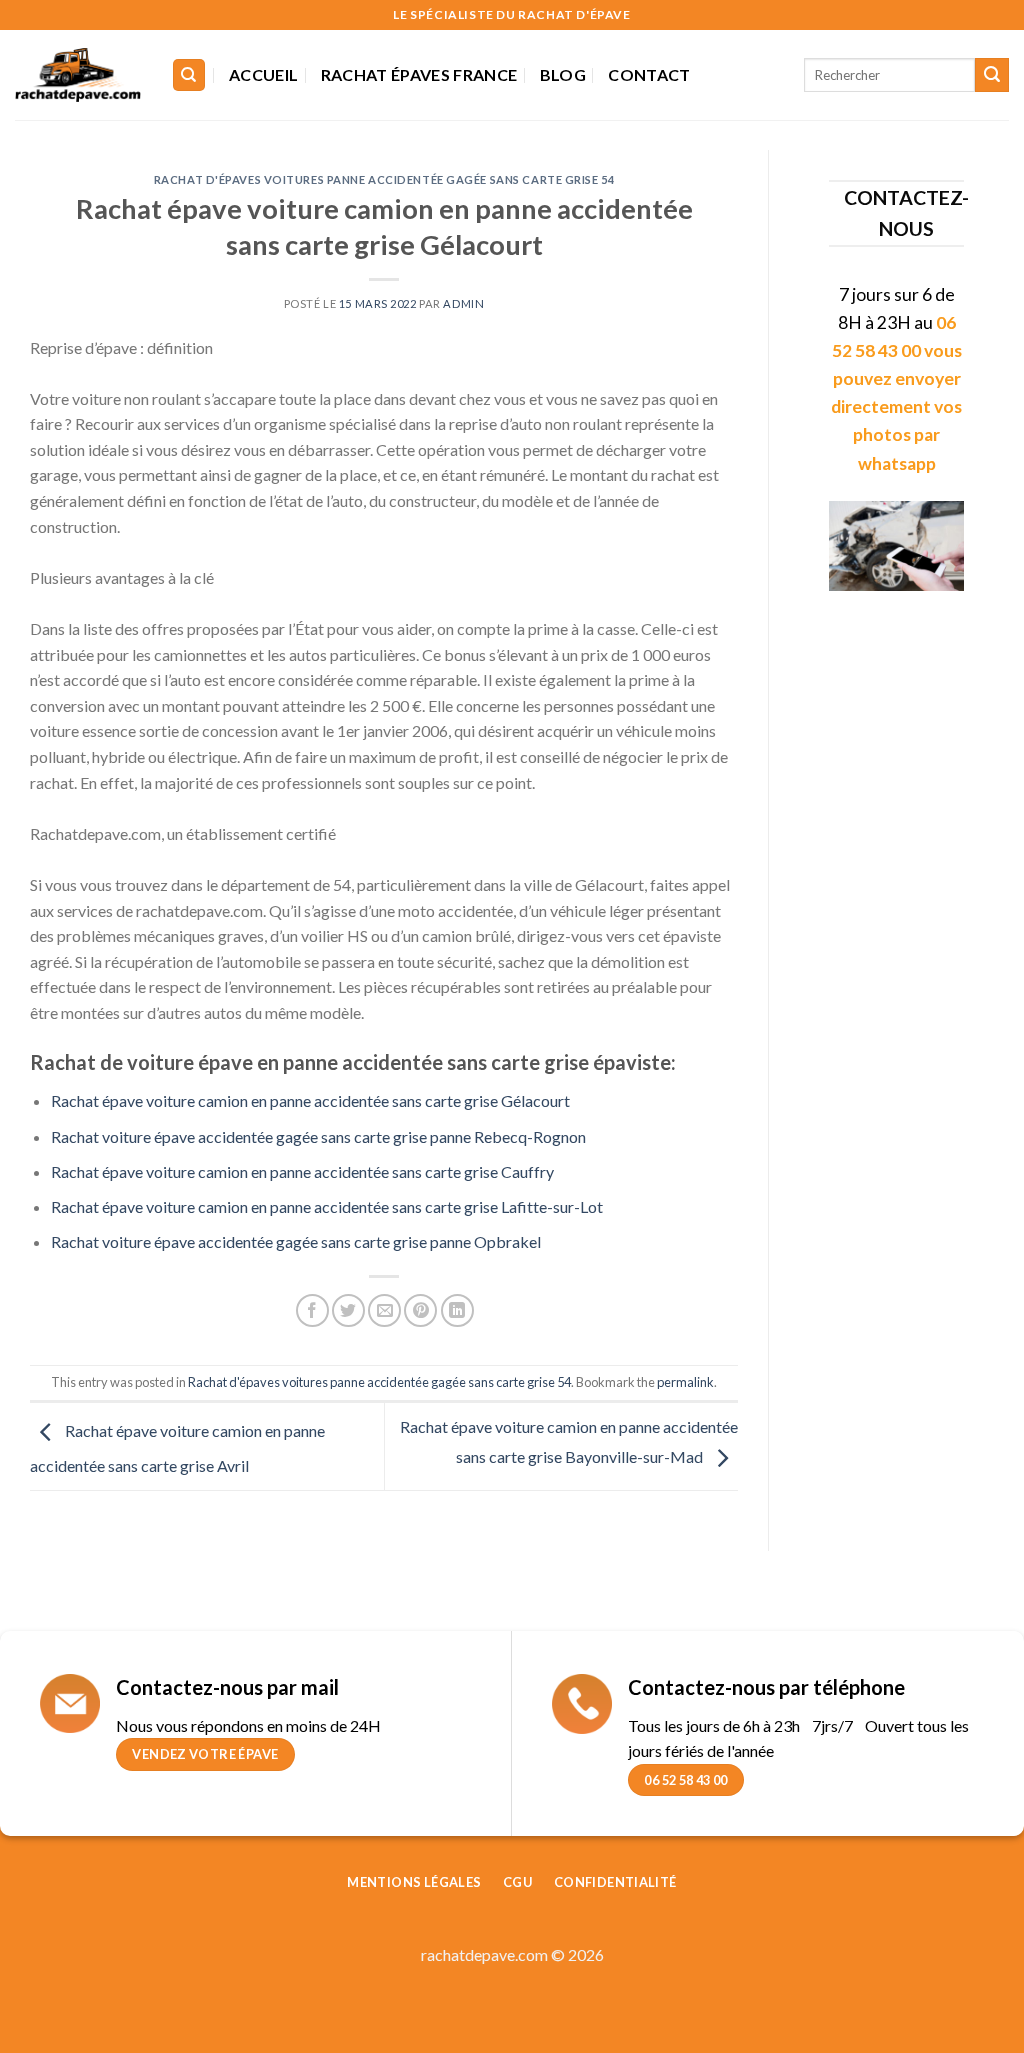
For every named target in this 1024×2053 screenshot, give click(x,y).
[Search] (189, 75)
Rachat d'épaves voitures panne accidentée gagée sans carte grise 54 (384, 179)
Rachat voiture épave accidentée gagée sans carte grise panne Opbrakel (296, 1241)
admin (463, 303)
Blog (563, 74)
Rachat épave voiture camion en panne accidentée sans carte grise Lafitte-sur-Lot (327, 1206)
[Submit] (992, 75)
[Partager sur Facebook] (312, 1310)
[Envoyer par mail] (384, 1310)
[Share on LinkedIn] (457, 1310)
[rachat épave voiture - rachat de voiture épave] (78, 75)
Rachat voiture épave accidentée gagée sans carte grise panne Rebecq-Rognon (318, 1136)
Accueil (263, 74)
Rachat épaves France (419, 74)
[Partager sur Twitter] (348, 1310)
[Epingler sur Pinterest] (420, 1310)
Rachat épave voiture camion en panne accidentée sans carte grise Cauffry (302, 1171)
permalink (685, 1382)
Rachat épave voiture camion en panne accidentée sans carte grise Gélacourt (310, 1100)
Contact (649, 74)
